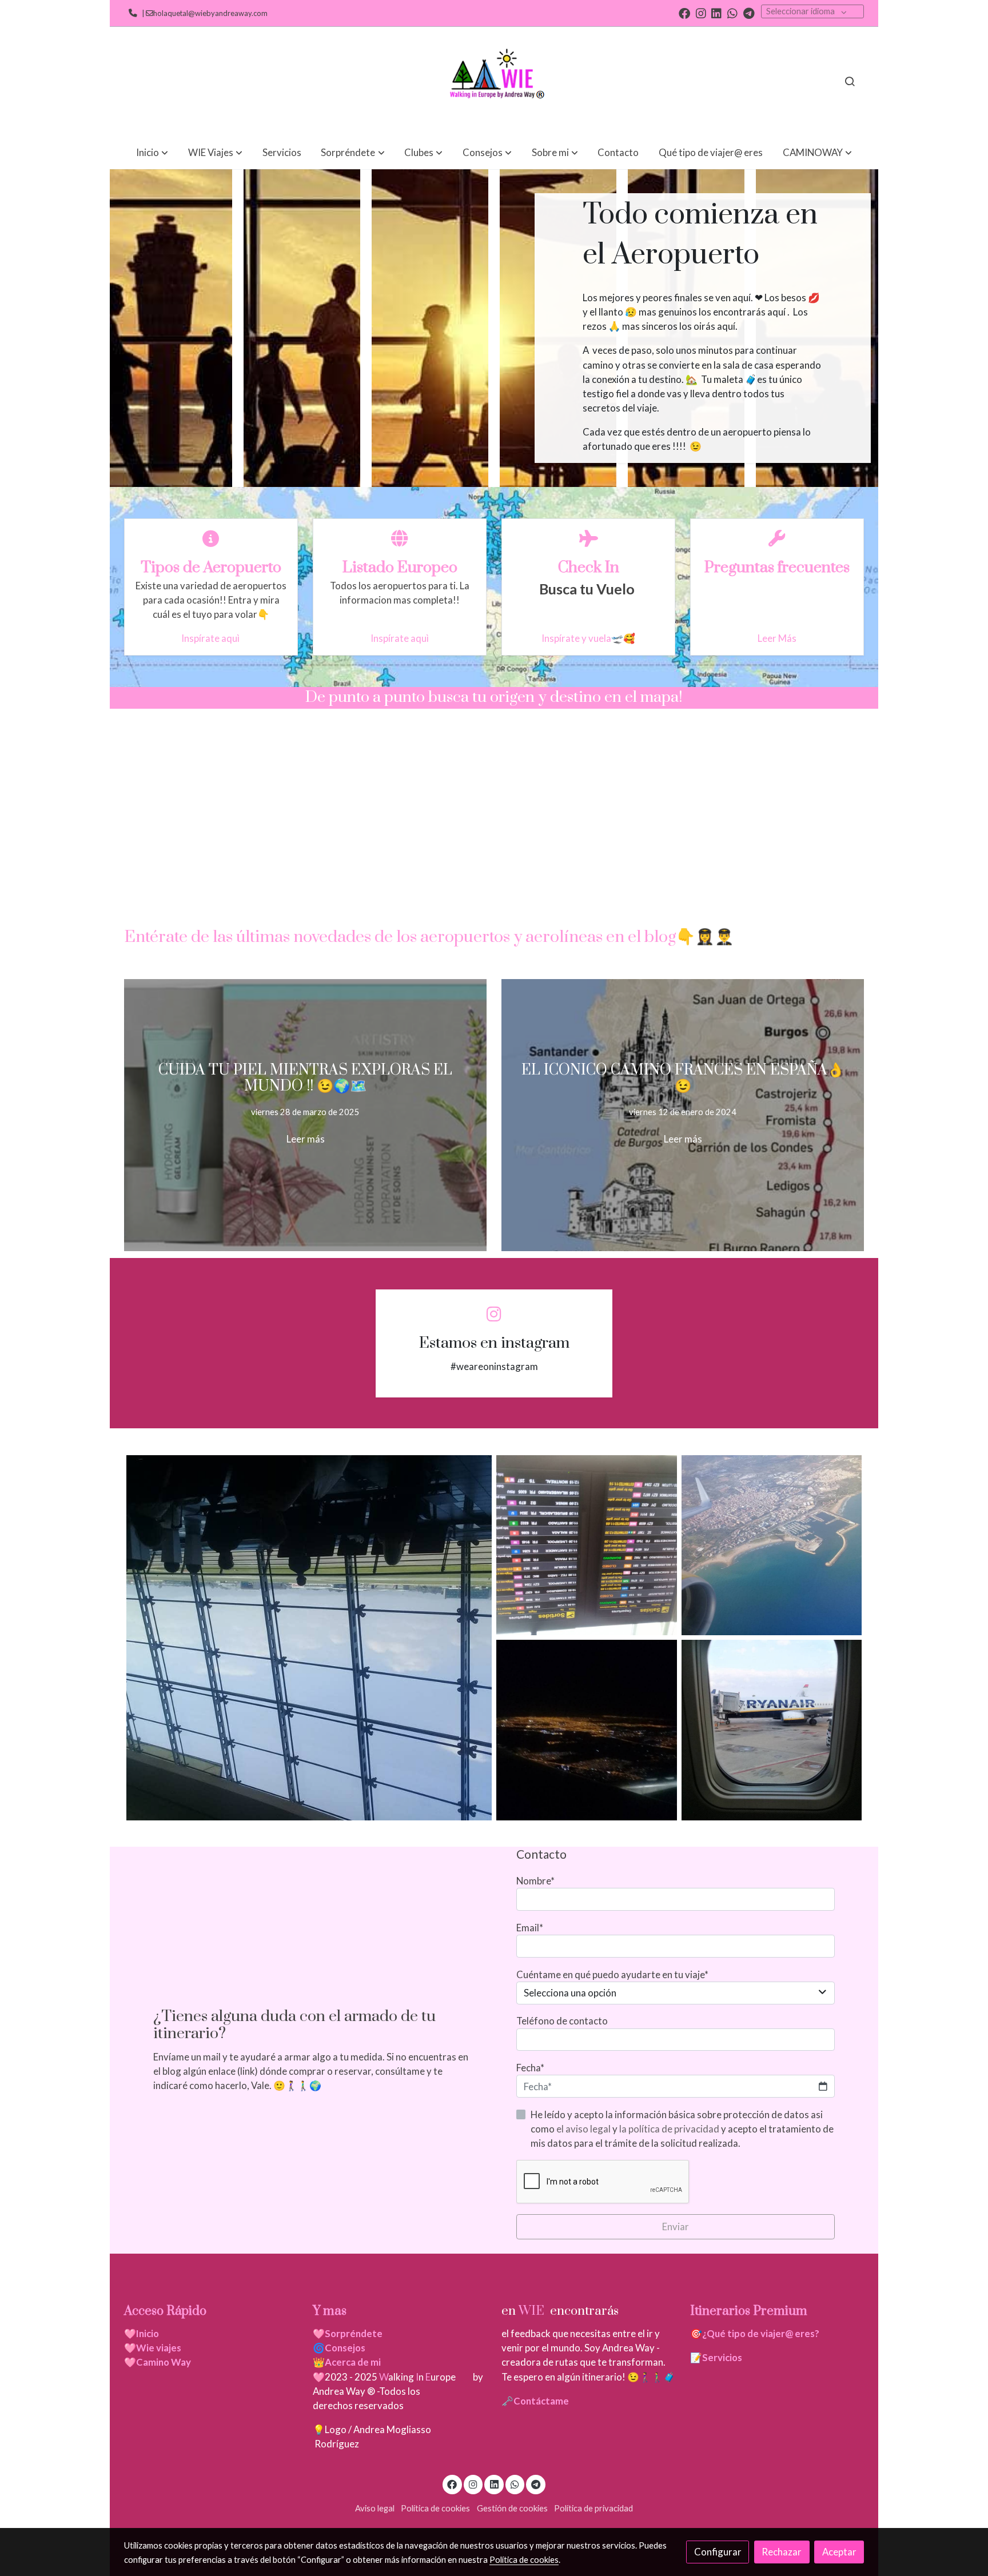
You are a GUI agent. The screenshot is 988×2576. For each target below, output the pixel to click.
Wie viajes (160, 2348)
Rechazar (782, 2552)
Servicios (722, 2357)
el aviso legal (584, 2129)
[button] (152, 152)
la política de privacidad (670, 2129)
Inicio (148, 2333)
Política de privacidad (593, 2508)
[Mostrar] (309, 1638)
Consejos (345, 2348)
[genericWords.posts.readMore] (306, 1114)
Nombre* (535, 1881)
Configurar (718, 2552)
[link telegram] (749, 13)
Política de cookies (435, 2508)
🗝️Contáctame (535, 2401)
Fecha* (530, 2068)
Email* (530, 1928)
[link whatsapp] (732, 13)
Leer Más (777, 638)
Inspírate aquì (211, 638)
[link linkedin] (716, 13)
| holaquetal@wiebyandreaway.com (204, 13)
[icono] (211, 539)
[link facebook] (684, 13)
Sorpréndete (354, 2333)
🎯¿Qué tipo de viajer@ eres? (755, 2333)
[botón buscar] (850, 81)
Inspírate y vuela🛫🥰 (588, 638)
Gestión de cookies (512, 2508)
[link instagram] (701, 13)
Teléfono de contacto (562, 2021)
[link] (494, 81)
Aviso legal (375, 2508)
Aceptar (839, 2552)
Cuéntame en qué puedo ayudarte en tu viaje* (612, 1974)
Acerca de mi (353, 2362)
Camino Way (164, 2362)
